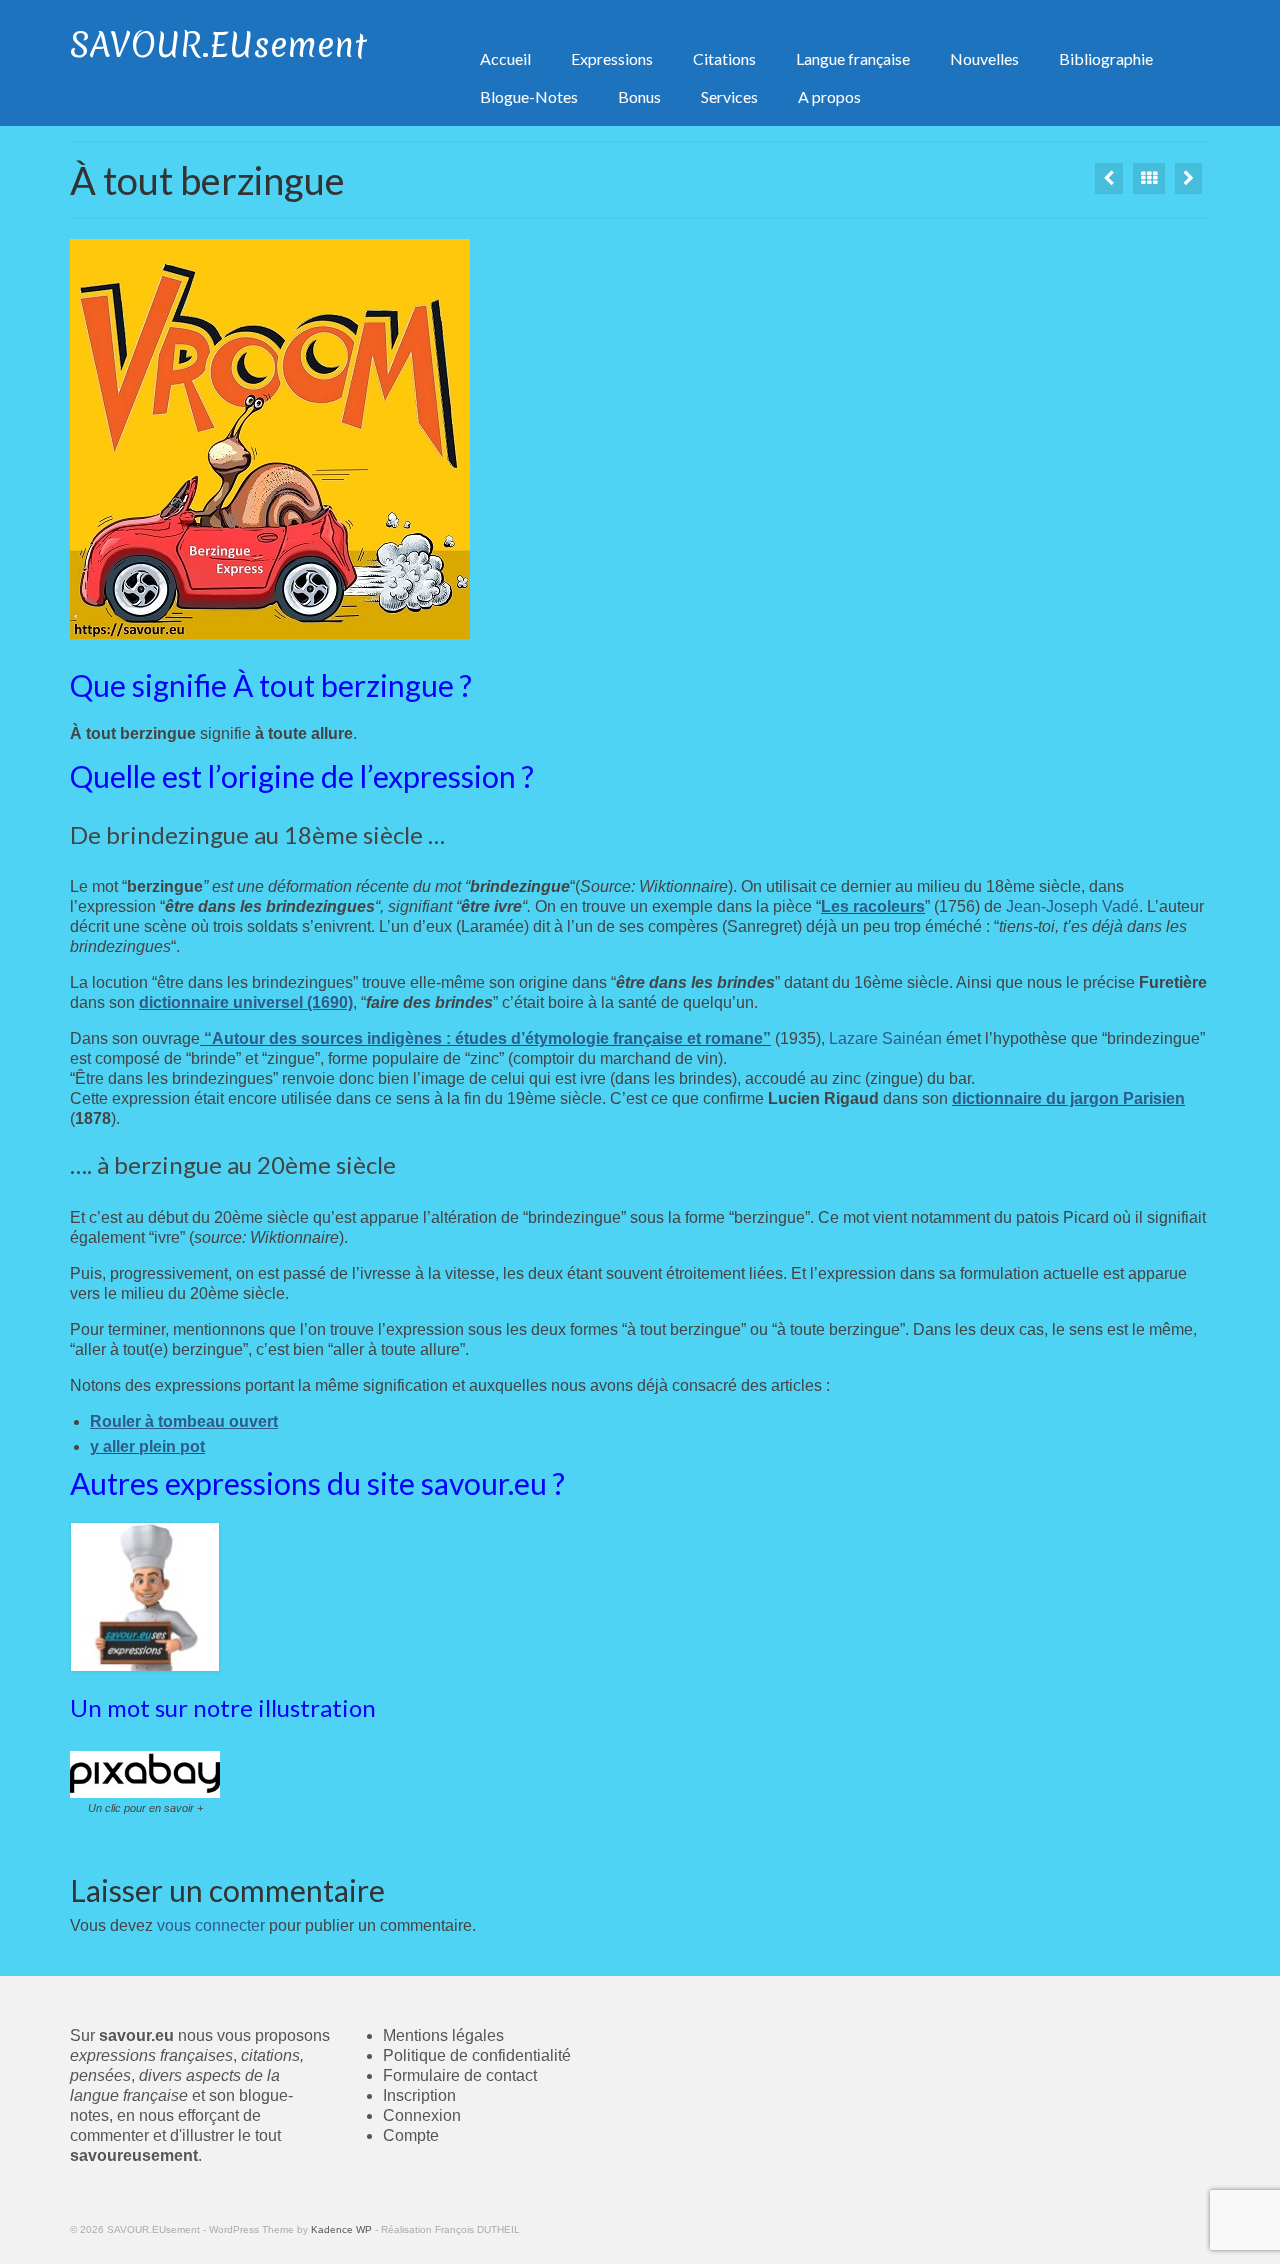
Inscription (419, 2095)
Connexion (422, 2115)
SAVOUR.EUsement (218, 45)
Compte (411, 2135)
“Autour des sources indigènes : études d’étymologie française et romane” (485, 1038)
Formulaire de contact (460, 2075)
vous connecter (211, 1925)
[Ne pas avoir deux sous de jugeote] (1188, 178)
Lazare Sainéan (885, 1038)
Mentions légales (443, 2035)
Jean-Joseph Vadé (1072, 906)
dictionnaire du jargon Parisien (1068, 1098)
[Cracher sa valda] (1109, 178)
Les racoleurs (873, 906)
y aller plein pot (147, 1446)
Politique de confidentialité (477, 2055)
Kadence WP (341, 2229)
